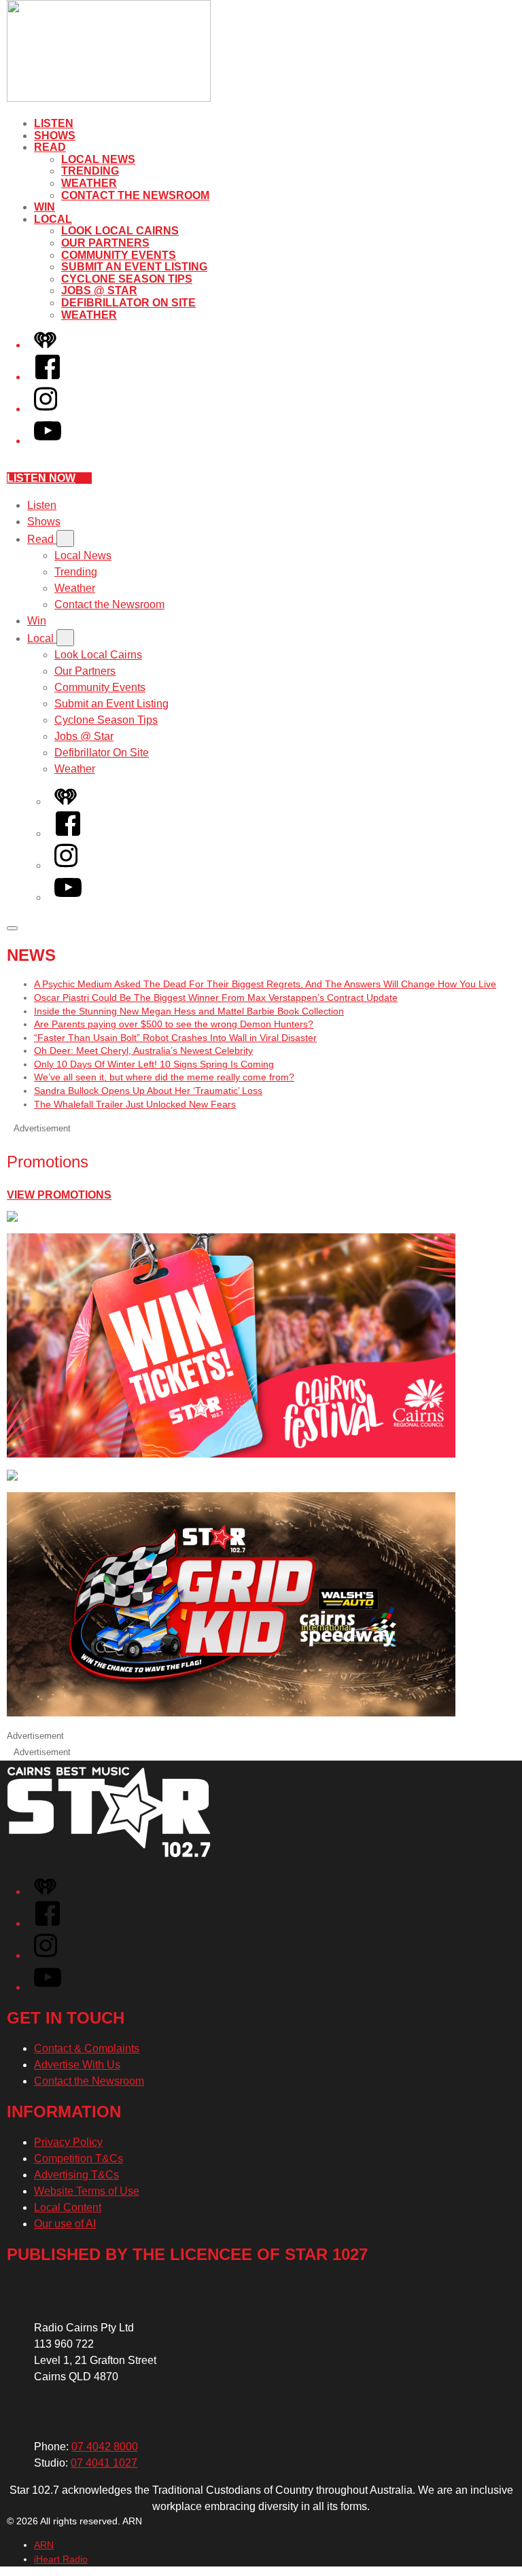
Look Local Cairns (120, 231)
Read (50, 147)
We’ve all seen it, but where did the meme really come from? (164, 1077)
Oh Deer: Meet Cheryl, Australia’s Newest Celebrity (143, 1051)
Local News (98, 159)
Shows (55, 136)
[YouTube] (48, 441)
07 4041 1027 (104, 2463)
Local (53, 219)
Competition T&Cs (79, 2158)
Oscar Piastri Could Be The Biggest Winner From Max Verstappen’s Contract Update (216, 998)
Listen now (41, 478)
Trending (90, 171)
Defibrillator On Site (128, 303)
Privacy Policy (68, 2142)
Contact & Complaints (87, 2048)
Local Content (68, 2207)
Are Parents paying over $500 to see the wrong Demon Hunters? (174, 1024)
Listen (54, 123)
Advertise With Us (77, 2065)
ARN (44, 2545)
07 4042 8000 (105, 2447)
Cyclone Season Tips (127, 279)
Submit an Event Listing (134, 267)
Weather (89, 183)
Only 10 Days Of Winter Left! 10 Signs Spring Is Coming (154, 1064)
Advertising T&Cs (76, 2175)
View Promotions (59, 1195)
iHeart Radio (61, 2559)
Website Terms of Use (87, 2191)
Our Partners (105, 243)
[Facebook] (48, 377)
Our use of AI (65, 2224)
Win (45, 207)
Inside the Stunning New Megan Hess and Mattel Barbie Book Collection (189, 1011)
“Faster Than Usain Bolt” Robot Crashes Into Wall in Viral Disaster (175, 1038)
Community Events (119, 255)
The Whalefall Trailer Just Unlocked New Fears (135, 1104)
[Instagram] (46, 409)
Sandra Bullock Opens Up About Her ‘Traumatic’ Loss (148, 1091)
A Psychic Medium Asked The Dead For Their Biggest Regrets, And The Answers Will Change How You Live (265, 984)
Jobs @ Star (99, 290)
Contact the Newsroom (135, 195)
